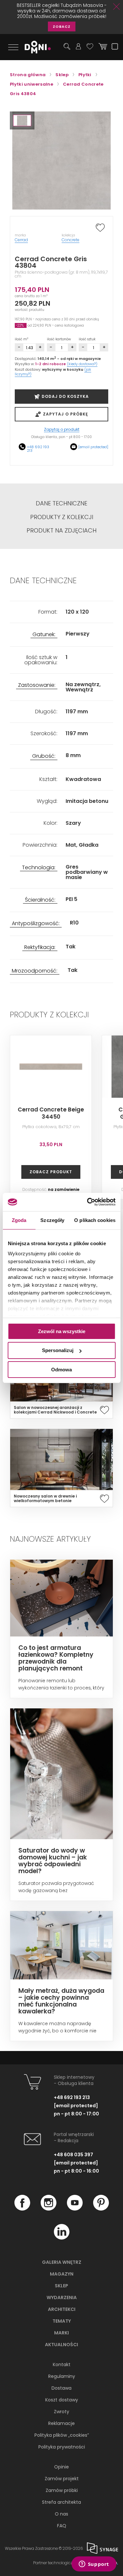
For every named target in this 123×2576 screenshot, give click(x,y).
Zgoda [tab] (19, 1220)
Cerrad (21, 240)
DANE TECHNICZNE (61, 503)
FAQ (62, 2526)
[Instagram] (49, 2209)
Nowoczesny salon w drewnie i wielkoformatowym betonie (45, 1499)
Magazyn (62, 2274)
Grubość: (44, 756)
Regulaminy (62, 2376)
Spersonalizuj (58, 1350)
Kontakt (62, 2364)
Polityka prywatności (62, 2447)
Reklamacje (61, 2423)
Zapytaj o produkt (62, 430)
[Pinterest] (101, 2209)
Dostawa (61, 2388)
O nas (61, 2514)
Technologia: (39, 868)
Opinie (61, 2467)
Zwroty (61, 2412)
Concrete (71, 240)
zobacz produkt (51, 1172)
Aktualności (61, 2345)
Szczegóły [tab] (52, 1220)
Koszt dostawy (62, 2400)
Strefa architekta (61, 2502)
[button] (22, 120)
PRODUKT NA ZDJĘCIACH (61, 531)
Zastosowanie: (37, 685)
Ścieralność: (40, 900)
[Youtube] (75, 2209)
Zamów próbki (62, 2490)
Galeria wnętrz (62, 2262)
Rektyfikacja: (40, 948)
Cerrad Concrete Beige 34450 (51, 1113)
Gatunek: (44, 635)
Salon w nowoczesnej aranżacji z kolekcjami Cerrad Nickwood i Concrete (55, 1410)
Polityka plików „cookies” (62, 2435)
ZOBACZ (62, 26)
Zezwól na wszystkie (62, 1331)
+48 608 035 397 (73, 2155)
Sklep (61, 2286)
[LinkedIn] (62, 2238)
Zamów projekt (62, 2479)
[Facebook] (22, 2209)
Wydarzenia (62, 2297)
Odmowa (61, 1370)
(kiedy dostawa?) (82, 364)
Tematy (62, 2321)
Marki (61, 2333)
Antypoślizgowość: (36, 924)
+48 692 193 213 (38, 449)
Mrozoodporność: (35, 971)
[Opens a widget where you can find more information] (94, 2565)
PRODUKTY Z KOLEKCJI (62, 517)
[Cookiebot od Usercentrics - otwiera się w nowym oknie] (88, 1202)
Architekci (62, 2309)
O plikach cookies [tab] (95, 1220)
